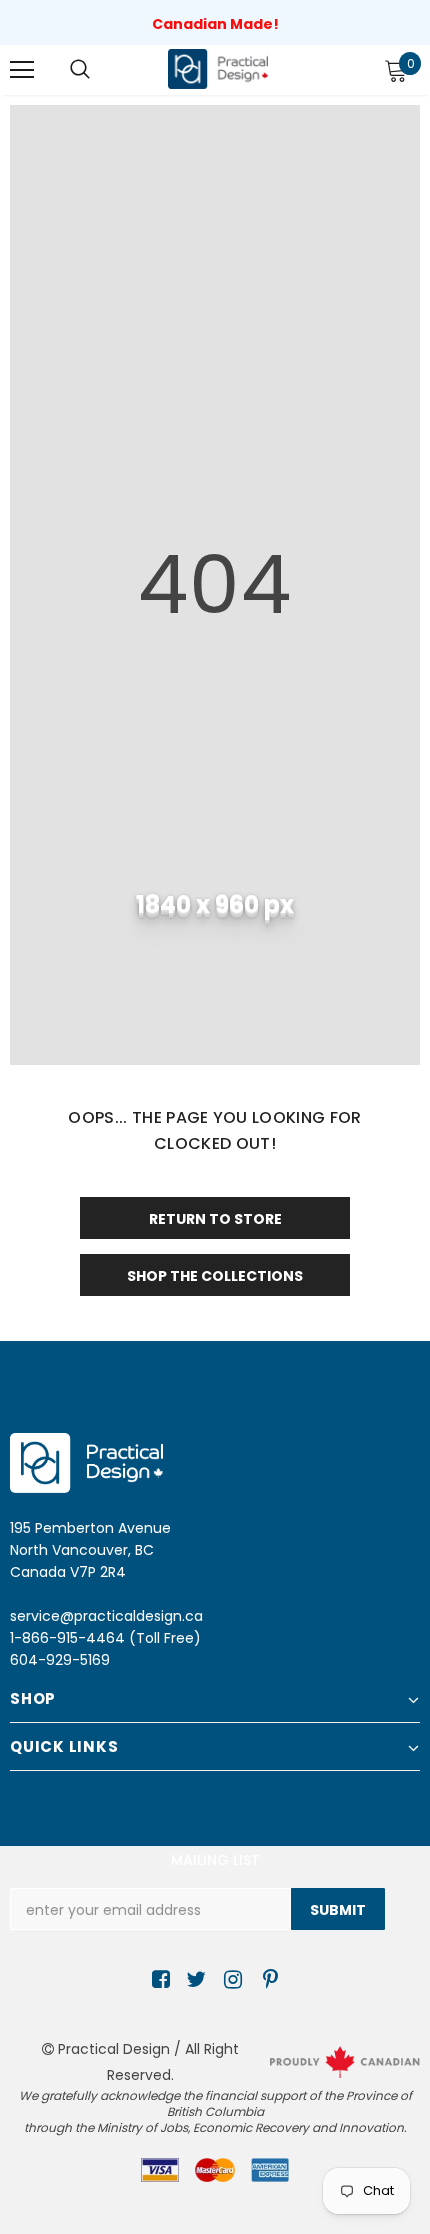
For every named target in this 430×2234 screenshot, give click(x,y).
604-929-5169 (60, 1660)
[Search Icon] (80, 70)
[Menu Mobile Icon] (22, 70)
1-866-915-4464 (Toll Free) (105, 1638)
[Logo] (218, 68)
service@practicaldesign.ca (106, 1616)
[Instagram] (229, 1980)
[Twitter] (193, 1980)
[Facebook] (157, 1980)
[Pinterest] (265, 1980)
